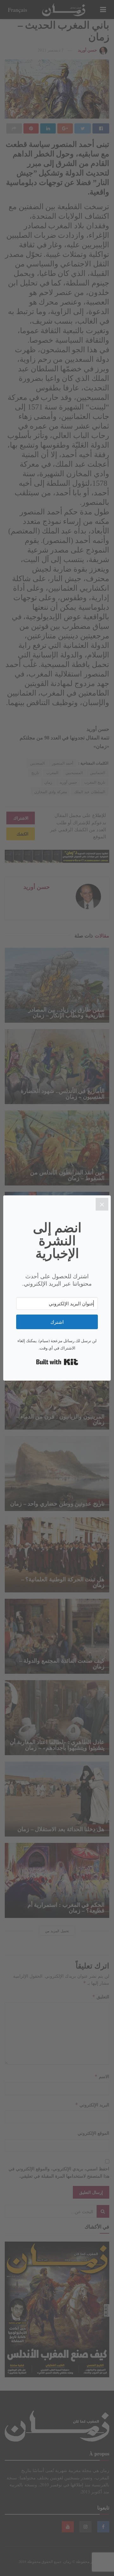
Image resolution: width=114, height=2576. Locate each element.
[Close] (102, 1204)
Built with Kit (57, 1362)
